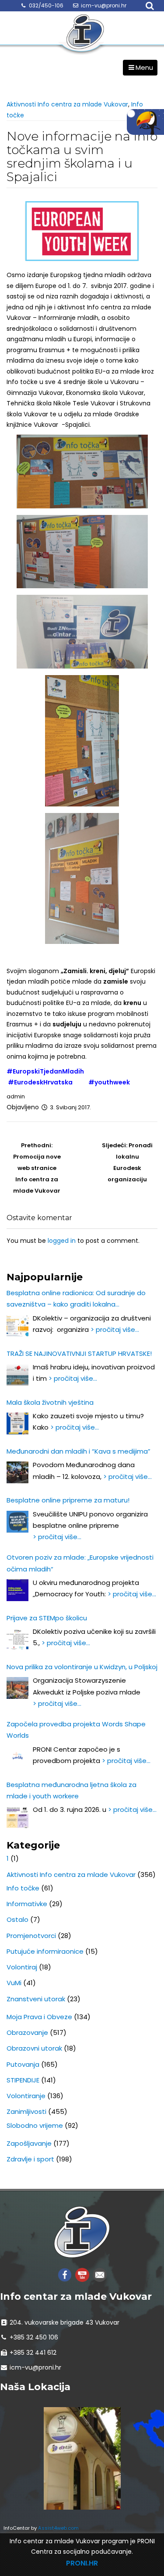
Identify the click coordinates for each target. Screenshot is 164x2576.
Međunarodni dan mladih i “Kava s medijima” (79, 1451)
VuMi (14, 1983)
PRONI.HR (82, 2563)
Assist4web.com (58, 2528)
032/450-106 (46, 5)
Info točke (23, 1888)
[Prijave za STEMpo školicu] (17, 1639)
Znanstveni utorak (36, 1999)
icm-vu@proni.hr (104, 5)
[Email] (100, 2274)
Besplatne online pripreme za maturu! (68, 1500)
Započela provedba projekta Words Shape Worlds (76, 1730)
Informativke (27, 1904)
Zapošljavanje (29, 2143)
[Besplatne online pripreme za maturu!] (17, 1522)
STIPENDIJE (23, 2080)
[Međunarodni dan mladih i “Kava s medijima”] (17, 1472)
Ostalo (17, 1919)
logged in (62, 1241)
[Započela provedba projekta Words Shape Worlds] (17, 1757)
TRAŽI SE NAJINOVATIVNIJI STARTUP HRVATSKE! (79, 1353)
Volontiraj (22, 1967)
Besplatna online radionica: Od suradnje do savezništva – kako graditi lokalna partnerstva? (76, 1299)
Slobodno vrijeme (35, 2125)
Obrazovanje (27, 2032)
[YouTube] (82, 2274)
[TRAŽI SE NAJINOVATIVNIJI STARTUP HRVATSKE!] (17, 1375)
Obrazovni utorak (34, 2048)
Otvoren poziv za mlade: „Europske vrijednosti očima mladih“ (80, 1563)
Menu (144, 67)
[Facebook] (65, 2274)
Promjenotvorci (31, 1936)
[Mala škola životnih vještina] (17, 1423)
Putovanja (23, 2064)
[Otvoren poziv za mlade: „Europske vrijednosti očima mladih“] (17, 1590)
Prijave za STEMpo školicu (47, 1618)
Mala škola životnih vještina (50, 1402)
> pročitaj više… (115, 1329)
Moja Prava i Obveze (39, 2017)
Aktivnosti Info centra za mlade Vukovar (67, 104)
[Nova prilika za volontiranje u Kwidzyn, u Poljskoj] (17, 1688)
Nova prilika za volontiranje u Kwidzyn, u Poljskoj (82, 1667)
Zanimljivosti (26, 2111)
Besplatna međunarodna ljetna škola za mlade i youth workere (72, 1790)
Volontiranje (26, 2096)
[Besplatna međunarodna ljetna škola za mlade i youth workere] (17, 1817)
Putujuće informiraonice (45, 1951)
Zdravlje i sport (30, 2159)
